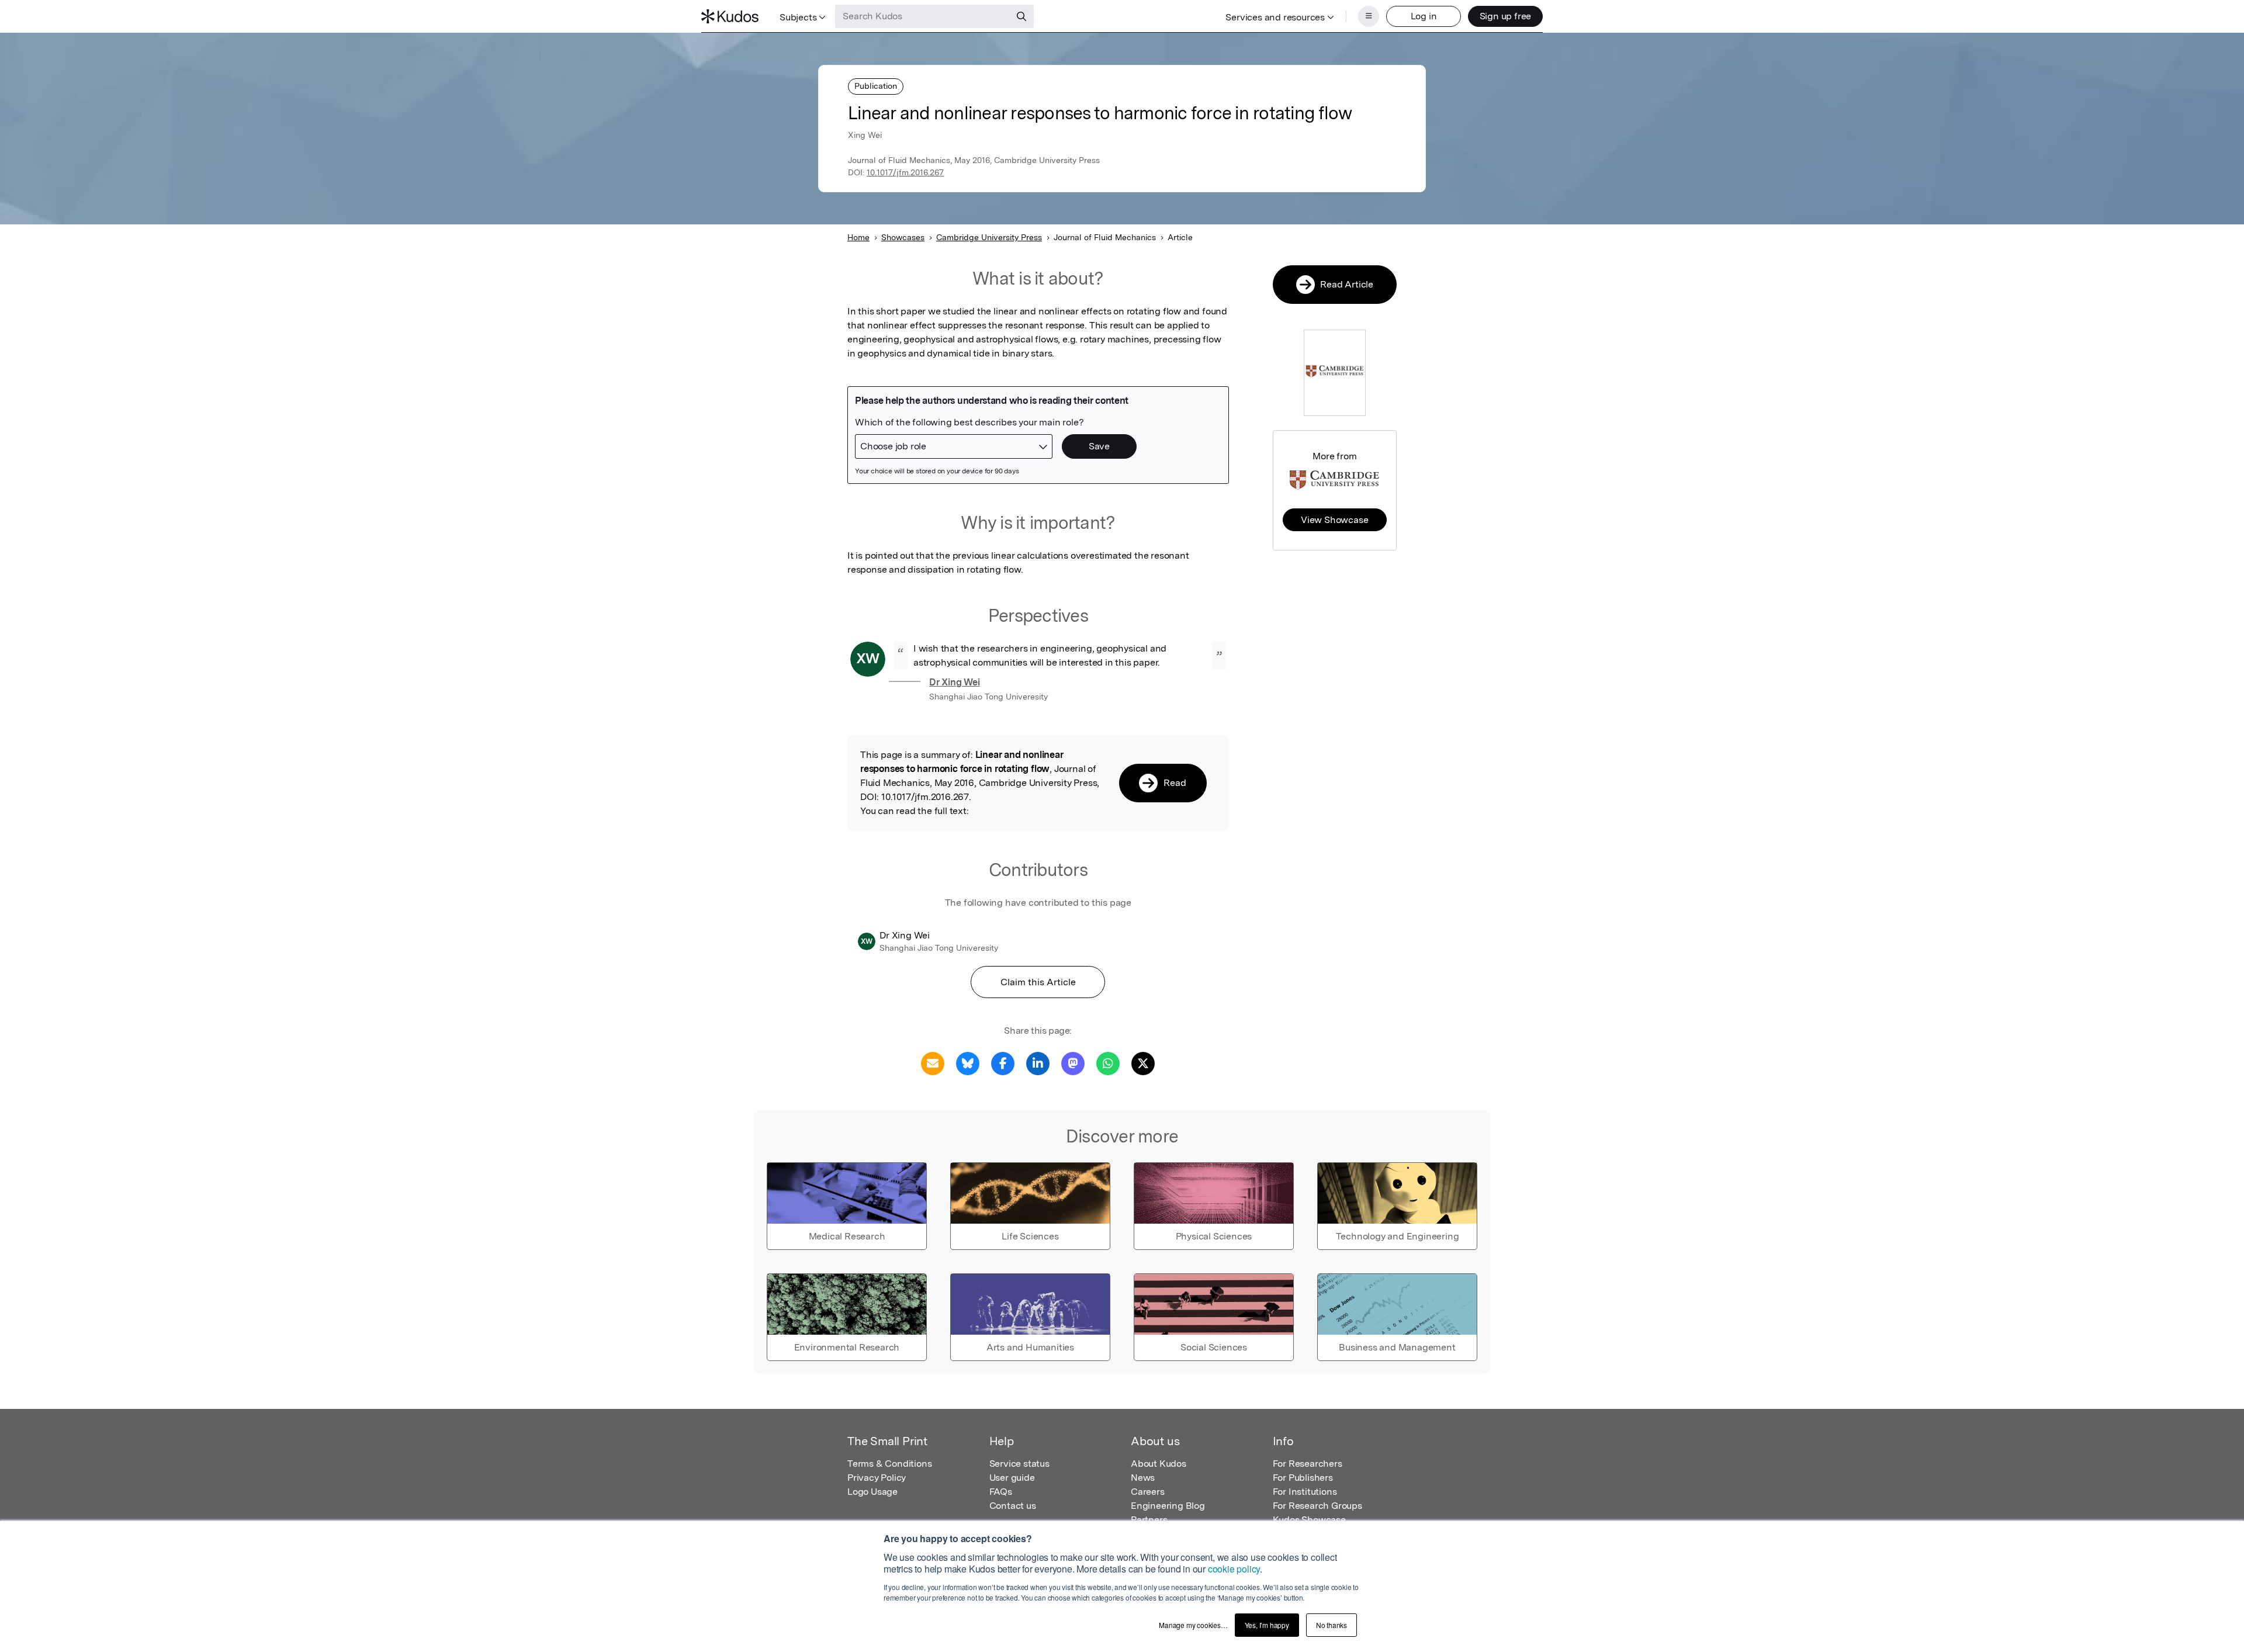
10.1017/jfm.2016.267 (905, 172)
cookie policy (1234, 1569)
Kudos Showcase (1309, 1520)
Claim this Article (1038, 982)
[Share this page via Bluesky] (968, 1063)
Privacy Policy (877, 1478)
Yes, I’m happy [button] (1267, 1625)
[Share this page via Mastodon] (1073, 1063)
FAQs (1001, 1492)
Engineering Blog (1168, 1506)
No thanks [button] (1331, 1625)
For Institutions (1305, 1492)
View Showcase (1334, 520)
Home (858, 237)
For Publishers (1303, 1478)
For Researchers (1308, 1464)
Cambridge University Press (989, 237)
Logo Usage (872, 1492)
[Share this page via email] (933, 1063)
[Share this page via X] (1143, 1063)
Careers (1148, 1492)
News (1143, 1478)
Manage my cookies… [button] (1193, 1625)
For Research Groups (1317, 1506)
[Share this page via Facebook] (1003, 1063)
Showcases (903, 237)
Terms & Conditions (889, 1464)
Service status (1019, 1464)
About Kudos (1159, 1464)
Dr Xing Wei (955, 682)
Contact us (1013, 1506)
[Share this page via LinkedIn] (1038, 1063)
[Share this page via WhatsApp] (1108, 1063)
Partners (1149, 1520)
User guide (1012, 1478)
